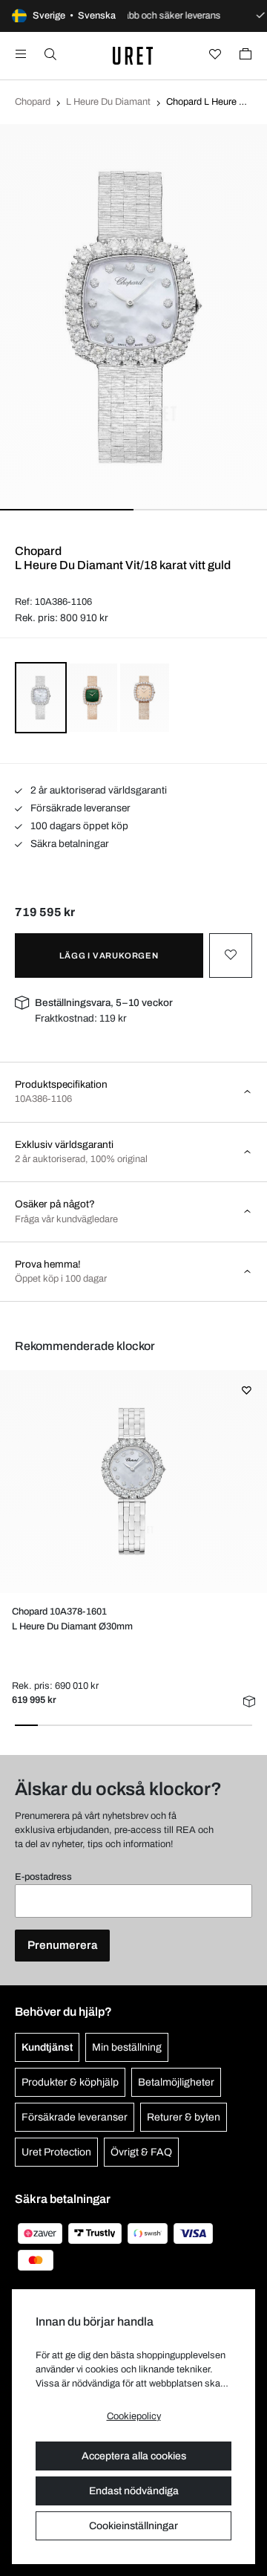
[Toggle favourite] (231, 956)
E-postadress (43, 1877)
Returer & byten (184, 2117)
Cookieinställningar (133, 2526)
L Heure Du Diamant (108, 102)
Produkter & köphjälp (70, 2082)
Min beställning (127, 2047)
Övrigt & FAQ (141, 2152)
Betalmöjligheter (176, 2082)
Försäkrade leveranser (79, 808)
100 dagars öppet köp (78, 826)
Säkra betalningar (69, 844)
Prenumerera (62, 1945)
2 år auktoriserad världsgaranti (98, 790)
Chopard (33, 102)
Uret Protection (56, 2152)
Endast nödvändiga (134, 2491)
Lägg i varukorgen (109, 956)
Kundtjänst (47, 2047)
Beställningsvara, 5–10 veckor (104, 1003)
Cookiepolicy (134, 2416)
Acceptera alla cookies (134, 2456)
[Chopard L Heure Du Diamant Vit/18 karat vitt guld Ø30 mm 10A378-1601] (133, 1482)
